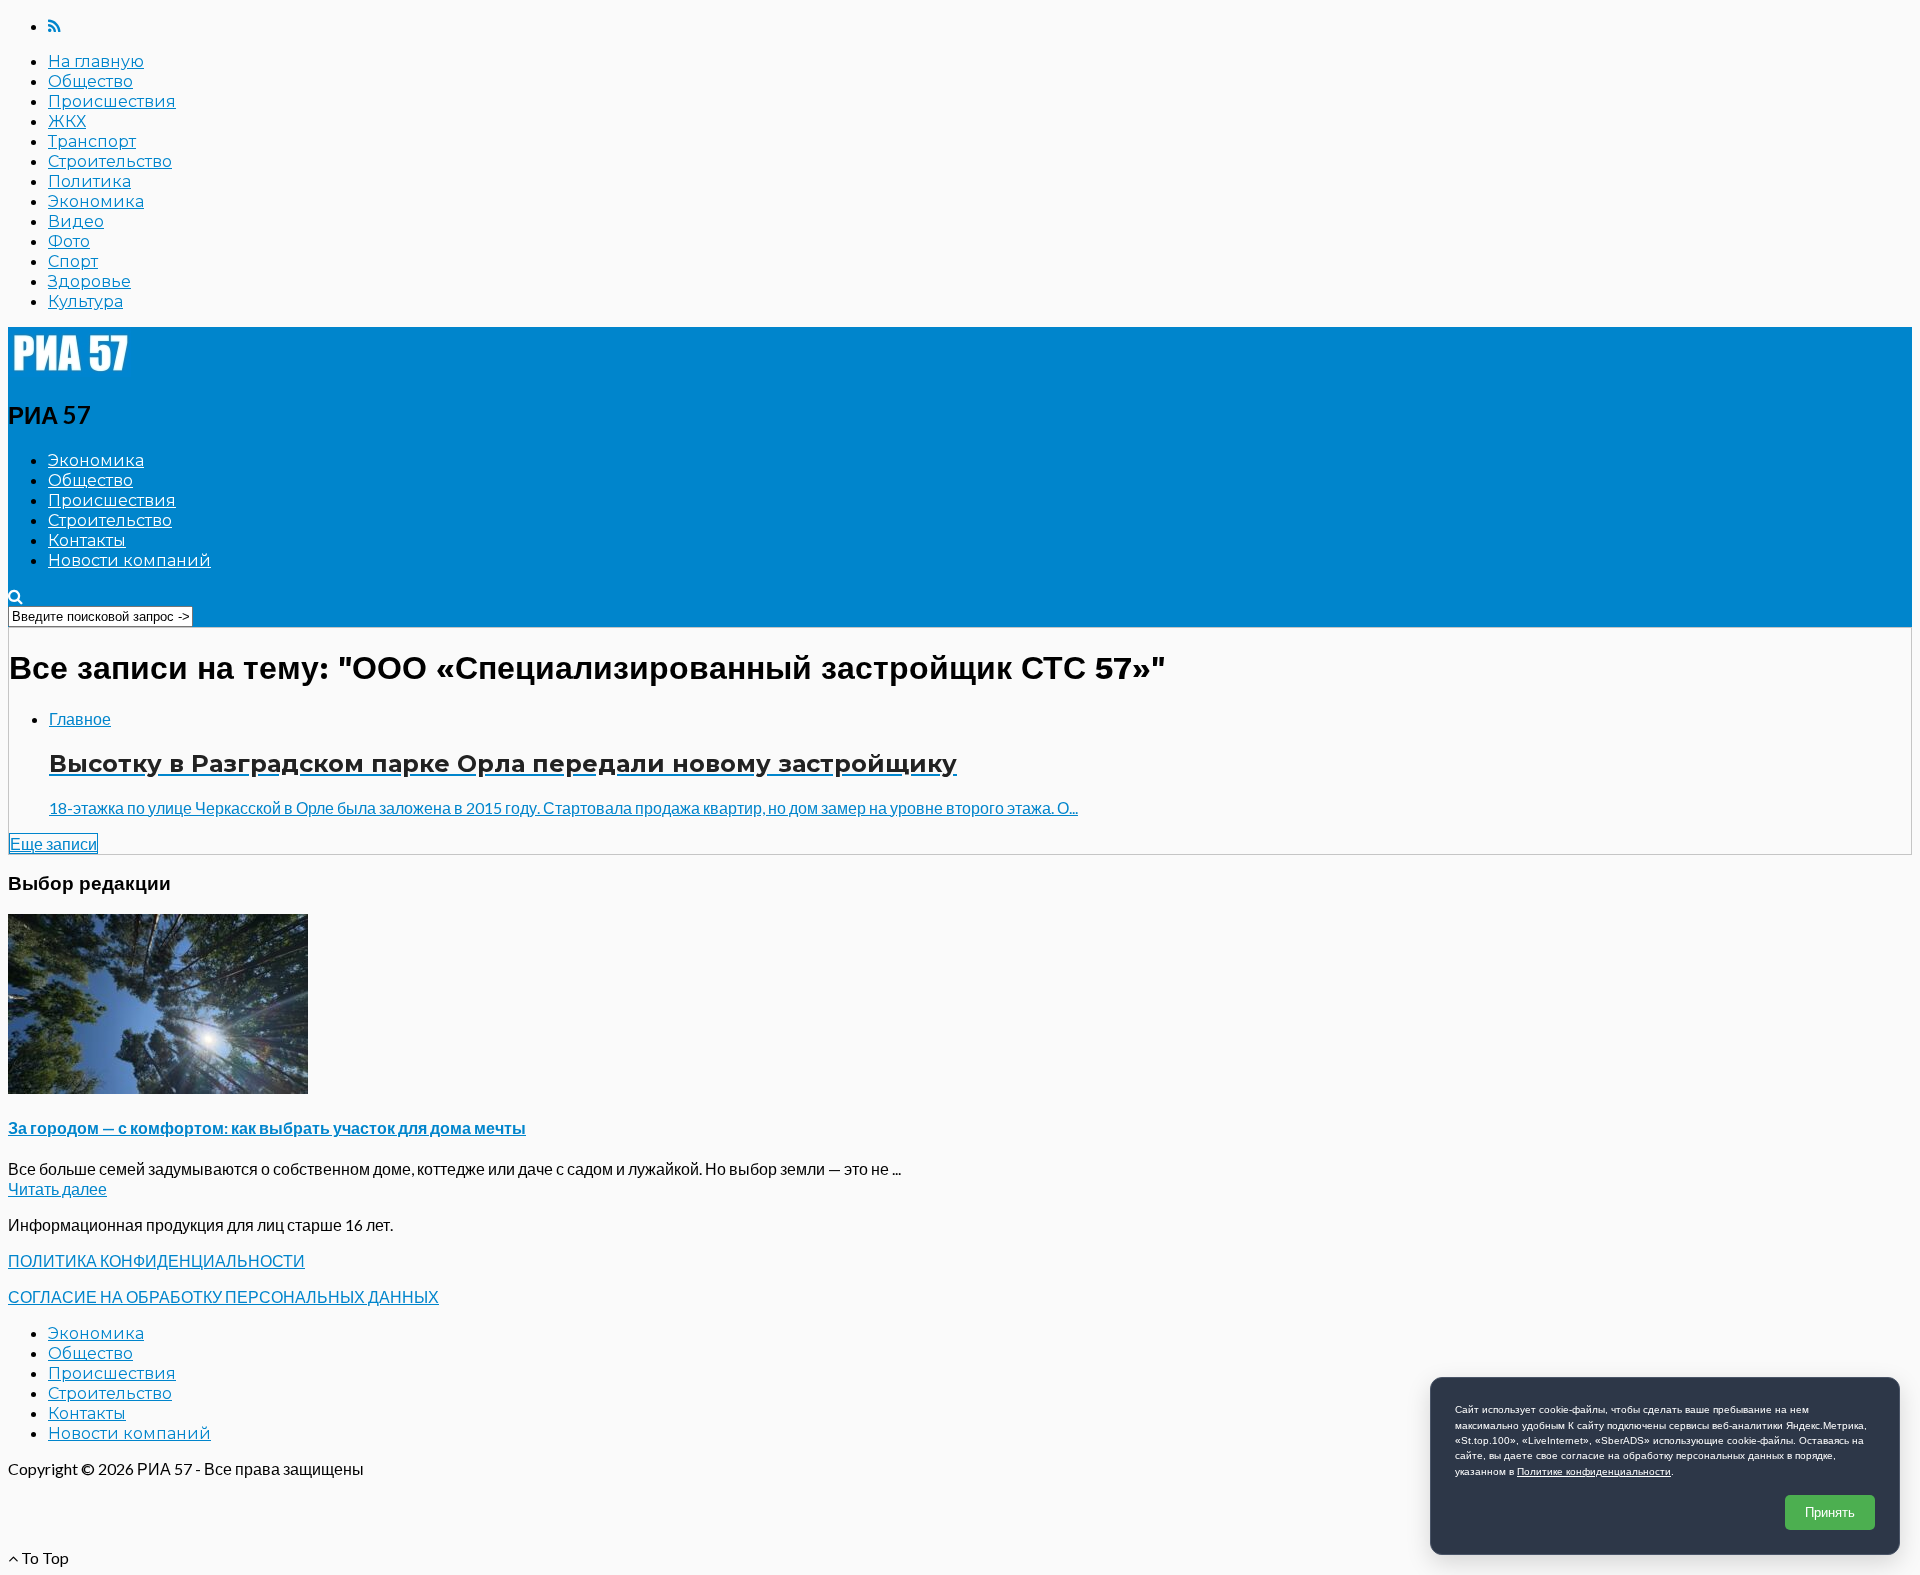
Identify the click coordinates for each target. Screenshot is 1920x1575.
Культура (85, 301)
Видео (76, 221)
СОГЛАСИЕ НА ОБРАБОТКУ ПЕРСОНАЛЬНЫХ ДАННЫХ (223, 1296)
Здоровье (89, 281)
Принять (1830, 1512)
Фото (69, 241)
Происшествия (112, 101)
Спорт (73, 261)
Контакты (87, 540)
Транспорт (92, 141)
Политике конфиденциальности (1594, 1471)
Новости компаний (129, 560)
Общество (90, 81)
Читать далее (57, 1188)
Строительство (110, 161)
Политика (89, 181)
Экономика (96, 201)
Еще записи (53, 843)
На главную (96, 61)
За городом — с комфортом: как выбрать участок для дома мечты (267, 1127)
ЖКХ (67, 121)
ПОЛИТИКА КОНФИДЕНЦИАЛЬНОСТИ (156, 1260)
